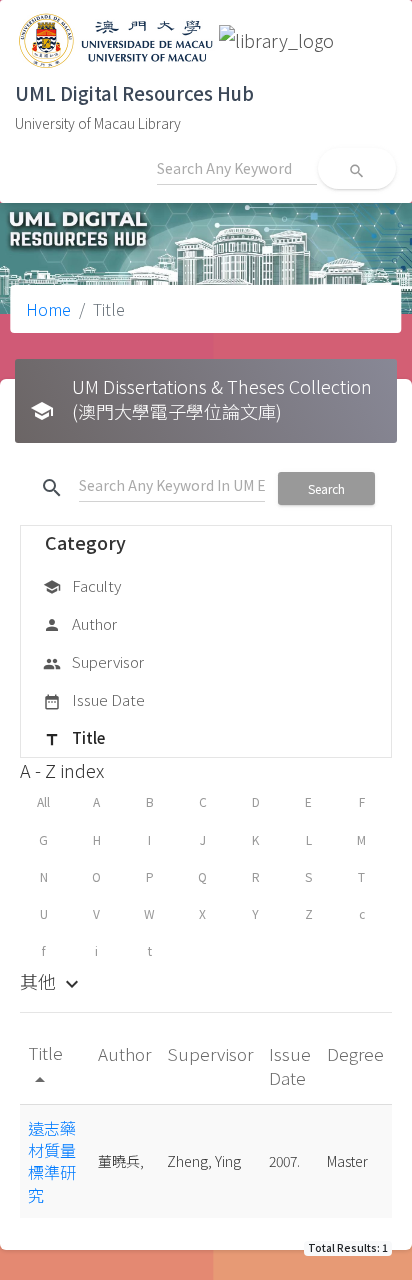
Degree (355, 1053)
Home (48, 309)
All (43, 801)
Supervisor (93, 661)
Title (74, 737)
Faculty (82, 585)
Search (326, 488)
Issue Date (94, 699)
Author (80, 623)
